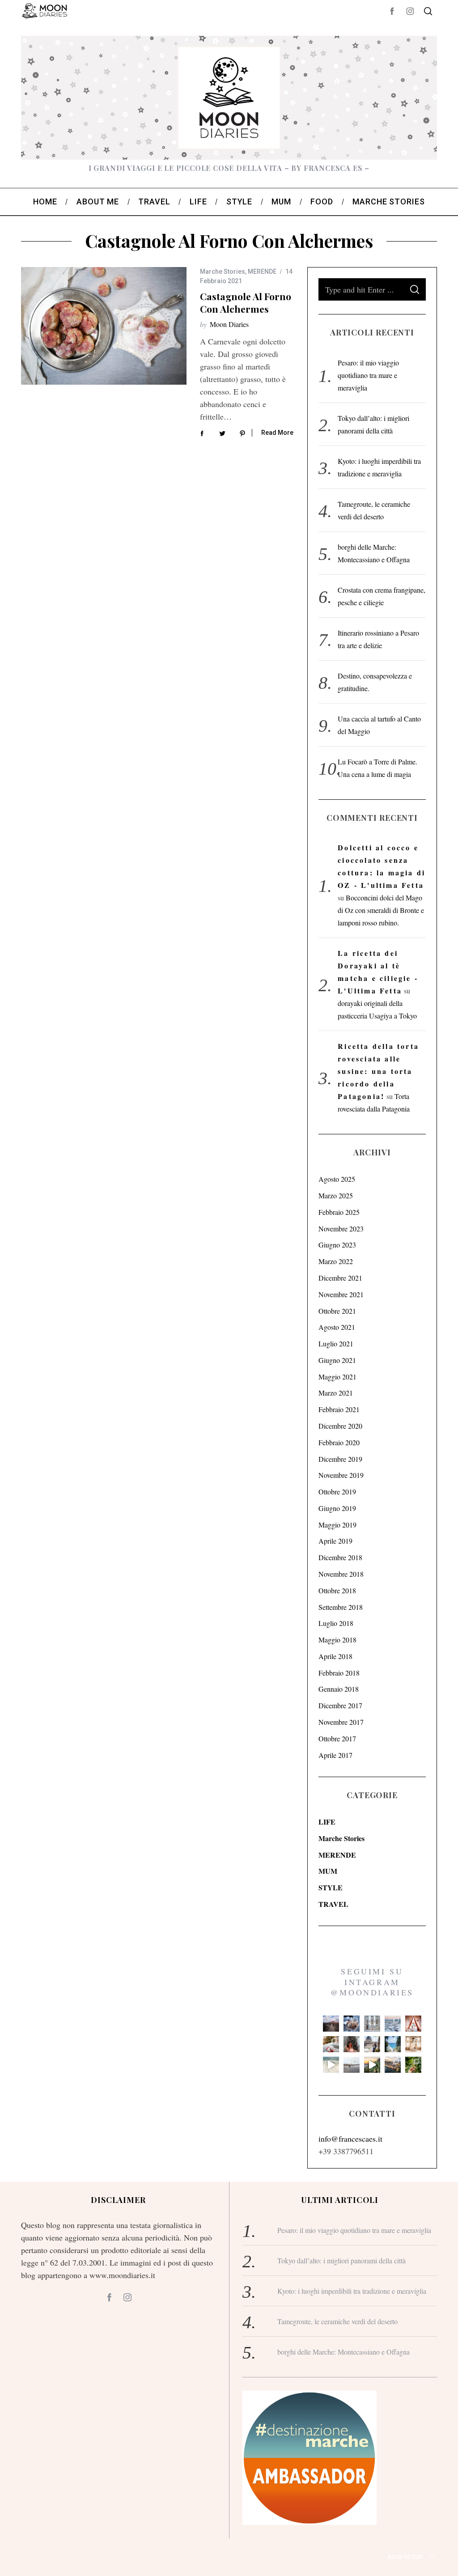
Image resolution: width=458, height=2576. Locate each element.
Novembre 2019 (341, 1475)
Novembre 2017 (341, 1722)
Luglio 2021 (336, 1343)
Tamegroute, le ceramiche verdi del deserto (337, 2321)
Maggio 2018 (337, 1640)
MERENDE (262, 272)
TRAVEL (333, 1904)
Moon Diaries (229, 324)
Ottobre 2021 (337, 1311)
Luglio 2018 (336, 1623)
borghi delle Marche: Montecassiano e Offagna (343, 2352)
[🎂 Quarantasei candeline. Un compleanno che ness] (352, 2044)
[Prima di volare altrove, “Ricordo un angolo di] (372, 2065)
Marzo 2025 (336, 1195)
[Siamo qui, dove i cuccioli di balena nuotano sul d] (352, 2065)
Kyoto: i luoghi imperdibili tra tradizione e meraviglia (352, 2291)
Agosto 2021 (337, 1327)
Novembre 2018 (341, 1574)
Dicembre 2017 (340, 1705)
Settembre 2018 (341, 1607)
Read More (277, 433)
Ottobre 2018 (337, 1590)
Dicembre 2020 (340, 1426)
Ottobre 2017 (337, 1738)
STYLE (331, 1887)
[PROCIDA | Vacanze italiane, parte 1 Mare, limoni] (393, 2065)
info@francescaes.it (350, 2139)
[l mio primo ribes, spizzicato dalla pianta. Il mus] (413, 2065)
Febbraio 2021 (339, 1409)
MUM (328, 1871)
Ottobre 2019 (337, 1492)
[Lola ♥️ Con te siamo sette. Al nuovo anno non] (331, 2044)
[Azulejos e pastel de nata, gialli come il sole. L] (372, 2024)
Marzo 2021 (336, 1393)
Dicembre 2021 (340, 1278)
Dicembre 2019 (340, 1459)
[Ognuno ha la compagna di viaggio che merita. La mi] (331, 2024)
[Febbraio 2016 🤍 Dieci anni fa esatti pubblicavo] (393, 2024)
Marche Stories (223, 272)
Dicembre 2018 (340, 1557)
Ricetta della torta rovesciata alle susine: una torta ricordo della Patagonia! (378, 1071)
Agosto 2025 (337, 1179)
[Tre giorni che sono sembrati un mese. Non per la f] (352, 2024)
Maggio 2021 (337, 1377)
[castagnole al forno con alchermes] (104, 326)
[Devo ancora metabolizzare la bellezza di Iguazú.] (331, 2065)
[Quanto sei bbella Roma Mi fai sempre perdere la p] (372, 2044)
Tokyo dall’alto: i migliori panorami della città (341, 2260)
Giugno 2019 (337, 1508)
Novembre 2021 (341, 1294)
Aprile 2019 (335, 1541)
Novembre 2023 (341, 1229)
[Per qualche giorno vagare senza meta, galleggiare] (413, 2024)
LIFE (327, 1822)
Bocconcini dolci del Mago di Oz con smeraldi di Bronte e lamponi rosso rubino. (381, 910)
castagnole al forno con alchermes (246, 302)
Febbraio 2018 (339, 1673)
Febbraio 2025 (339, 1212)
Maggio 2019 (337, 1525)
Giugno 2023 (337, 1245)
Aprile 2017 (335, 1755)
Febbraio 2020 (339, 1442)
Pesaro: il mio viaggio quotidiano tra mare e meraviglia (368, 375)
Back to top (405, 2557)
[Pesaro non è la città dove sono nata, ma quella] (413, 2044)
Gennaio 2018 (339, 1689)
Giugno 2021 (337, 1360)
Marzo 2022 (336, 1261)
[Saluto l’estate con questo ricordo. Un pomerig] (393, 2044)
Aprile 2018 (335, 1656)
